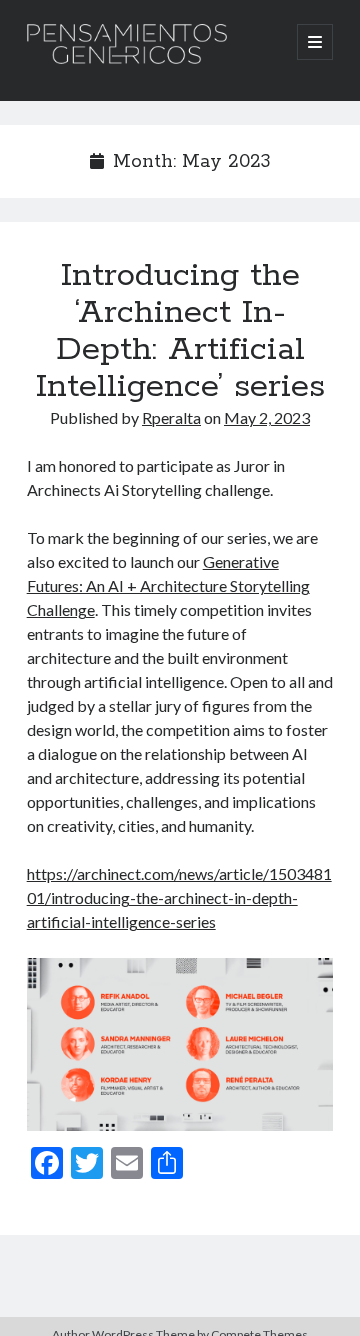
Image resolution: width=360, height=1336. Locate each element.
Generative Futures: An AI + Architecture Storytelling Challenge (168, 585)
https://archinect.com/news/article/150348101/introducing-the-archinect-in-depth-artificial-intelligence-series (179, 897)
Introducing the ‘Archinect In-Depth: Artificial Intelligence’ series (180, 331)
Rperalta (171, 417)
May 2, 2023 (267, 417)
